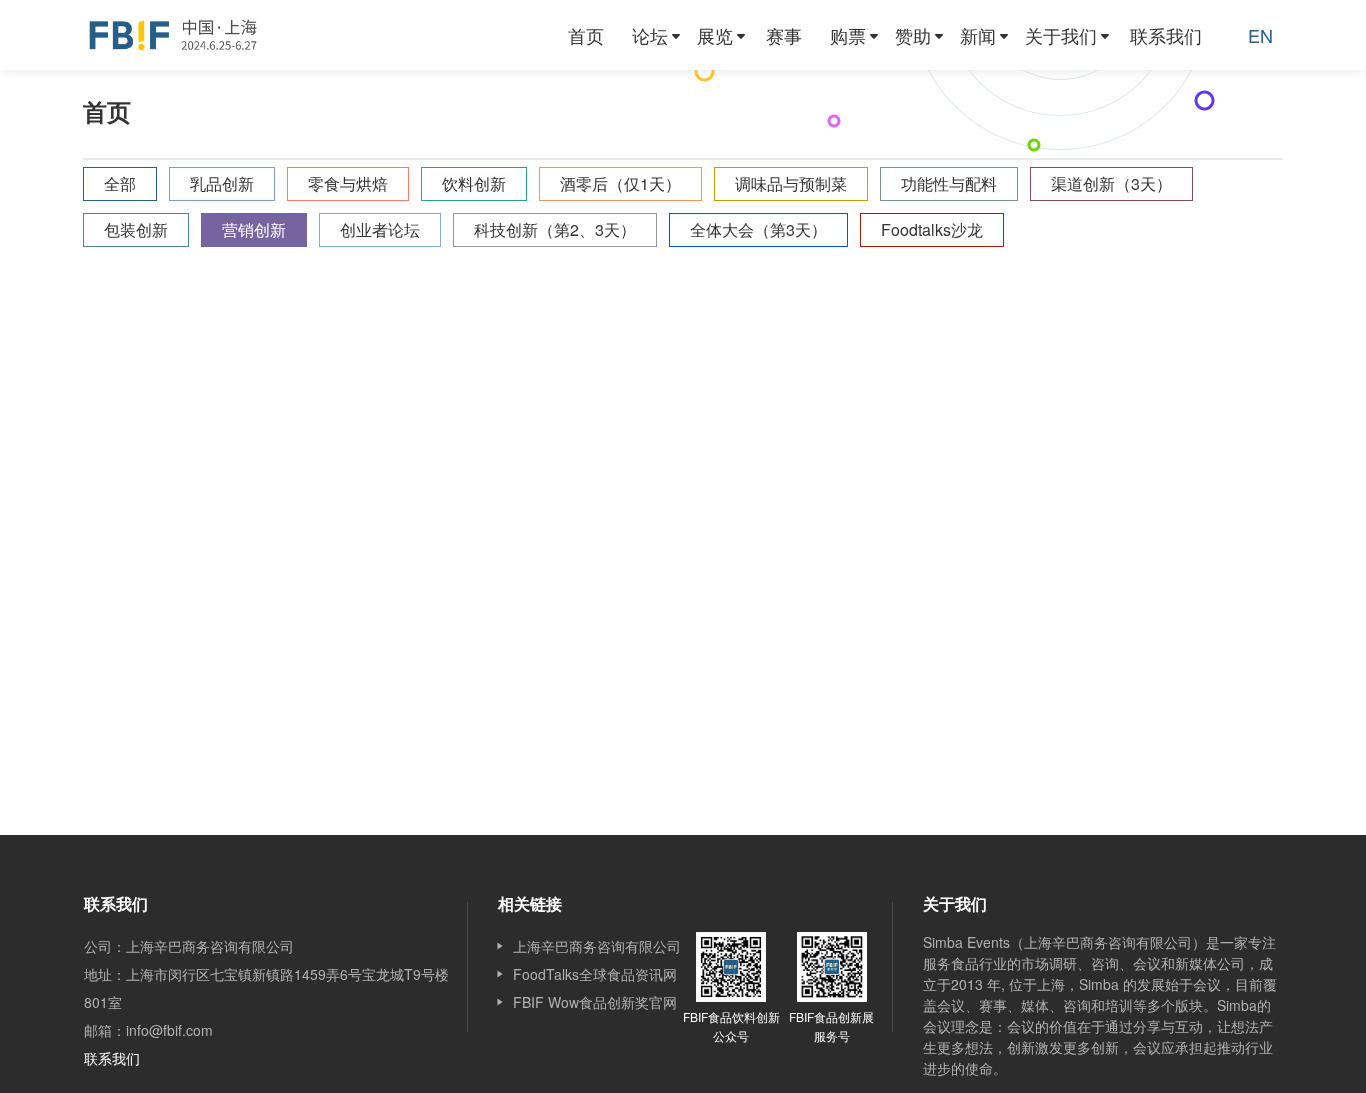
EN (1260, 35)
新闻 (978, 35)
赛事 (784, 35)
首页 (586, 35)
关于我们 (1061, 35)
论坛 (650, 35)
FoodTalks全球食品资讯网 (595, 974)
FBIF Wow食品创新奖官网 (595, 1002)
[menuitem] (586, 35)
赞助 (913, 35)
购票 (848, 35)
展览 (715, 35)
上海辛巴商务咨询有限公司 (597, 946)
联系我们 (1166, 35)
